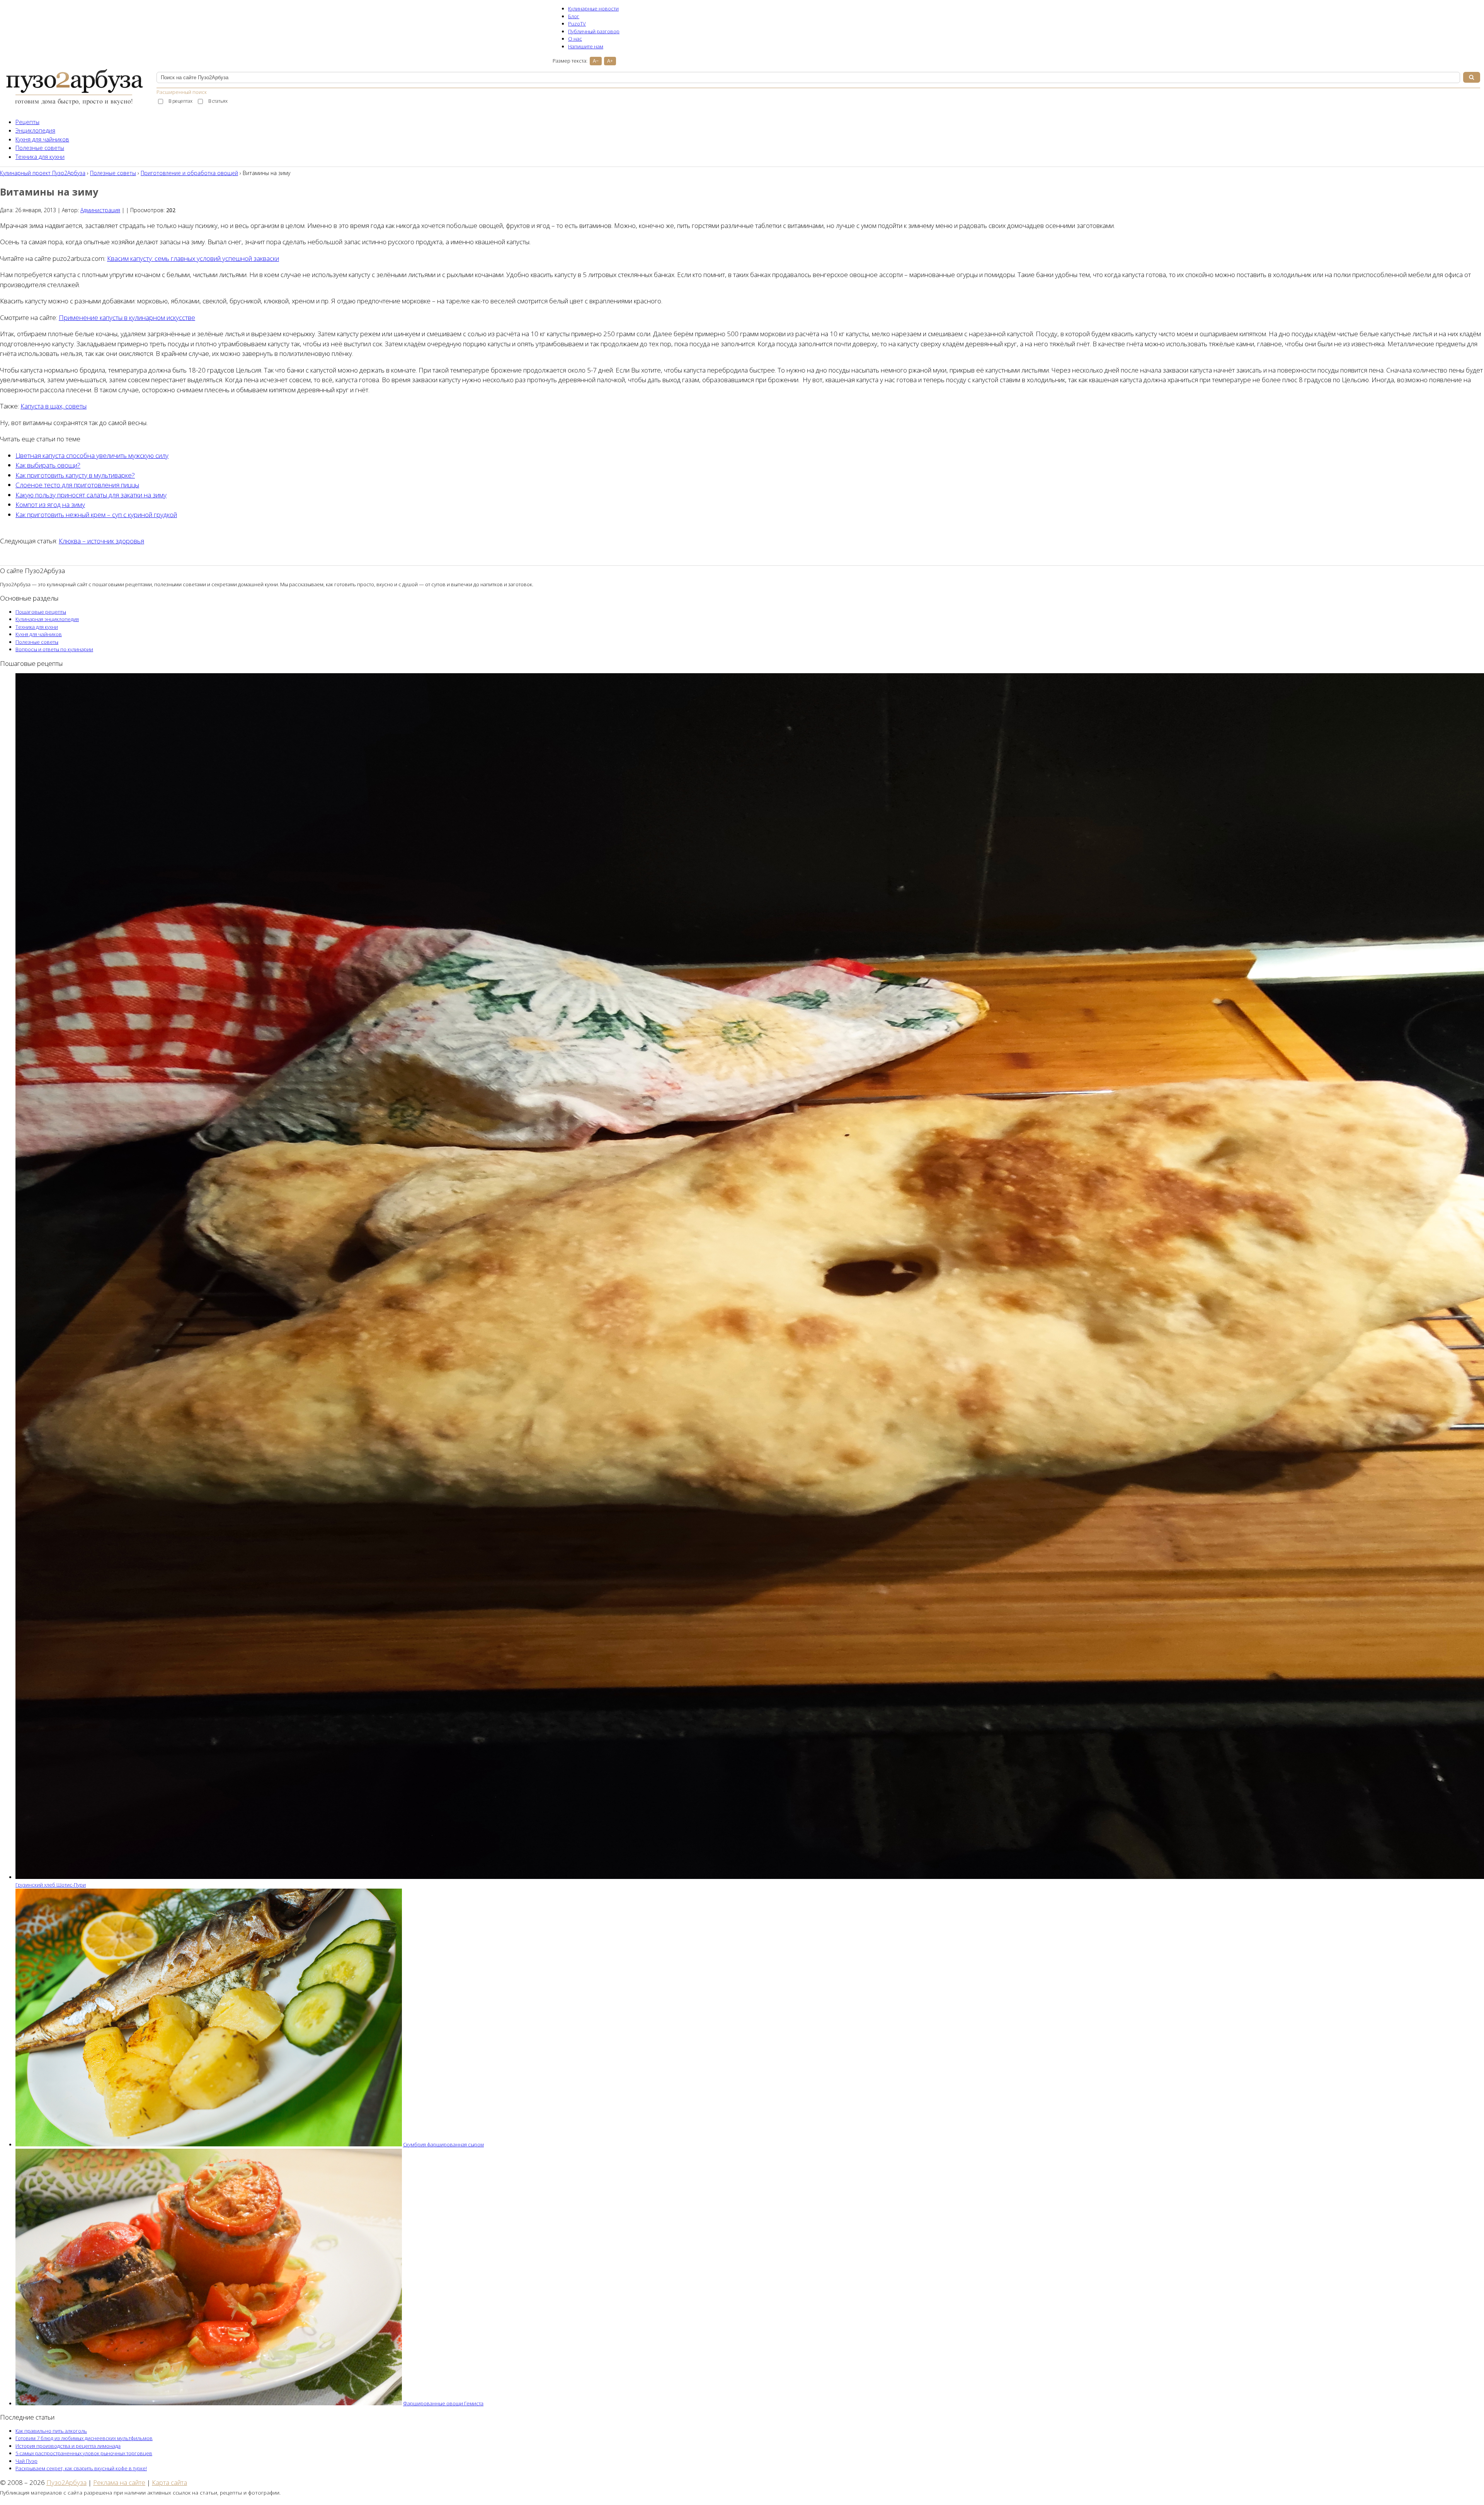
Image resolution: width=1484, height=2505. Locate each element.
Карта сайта (169, 2482)
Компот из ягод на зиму (50, 505)
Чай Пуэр (26, 2461)
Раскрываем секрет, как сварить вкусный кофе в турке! (81, 2468)
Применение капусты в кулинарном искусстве (127, 317)
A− (596, 61)
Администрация (100, 210)
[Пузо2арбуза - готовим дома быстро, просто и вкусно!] (74, 105)
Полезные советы (40, 148)
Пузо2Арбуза (66, 2482)
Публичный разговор (594, 31)
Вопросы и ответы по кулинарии (54, 649)
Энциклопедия (35, 130)
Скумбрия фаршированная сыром (443, 2144)
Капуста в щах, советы (54, 406)
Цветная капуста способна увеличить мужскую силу (92, 455)
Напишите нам (586, 46)
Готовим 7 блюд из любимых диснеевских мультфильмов (84, 2438)
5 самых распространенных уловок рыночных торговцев (84, 2453)
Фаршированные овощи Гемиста (443, 2403)
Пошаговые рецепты (41, 612)
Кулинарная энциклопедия (47, 619)
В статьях (218, 101)
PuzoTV (577, 24)
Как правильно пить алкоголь (51, 2431)
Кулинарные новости (593, 9)
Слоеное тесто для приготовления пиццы (77, 485)
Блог (574, 16)
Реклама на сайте (119, 2482)
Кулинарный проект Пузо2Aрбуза (43, 173)
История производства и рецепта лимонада (68, 2446)
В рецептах (180, 101)
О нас (575, 39)
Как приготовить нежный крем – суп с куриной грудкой (96, 515)
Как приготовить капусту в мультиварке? (75, 475)
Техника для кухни (40, 157)
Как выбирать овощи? (48, 465)
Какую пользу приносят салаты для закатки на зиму (91, 495)
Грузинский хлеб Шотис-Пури (51, 1885)
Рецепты (27, 122)
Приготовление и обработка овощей (189, 173)
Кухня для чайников (42, 139)
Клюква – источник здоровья (101, 541)
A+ (610, 61)
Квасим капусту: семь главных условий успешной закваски (193, 258)
